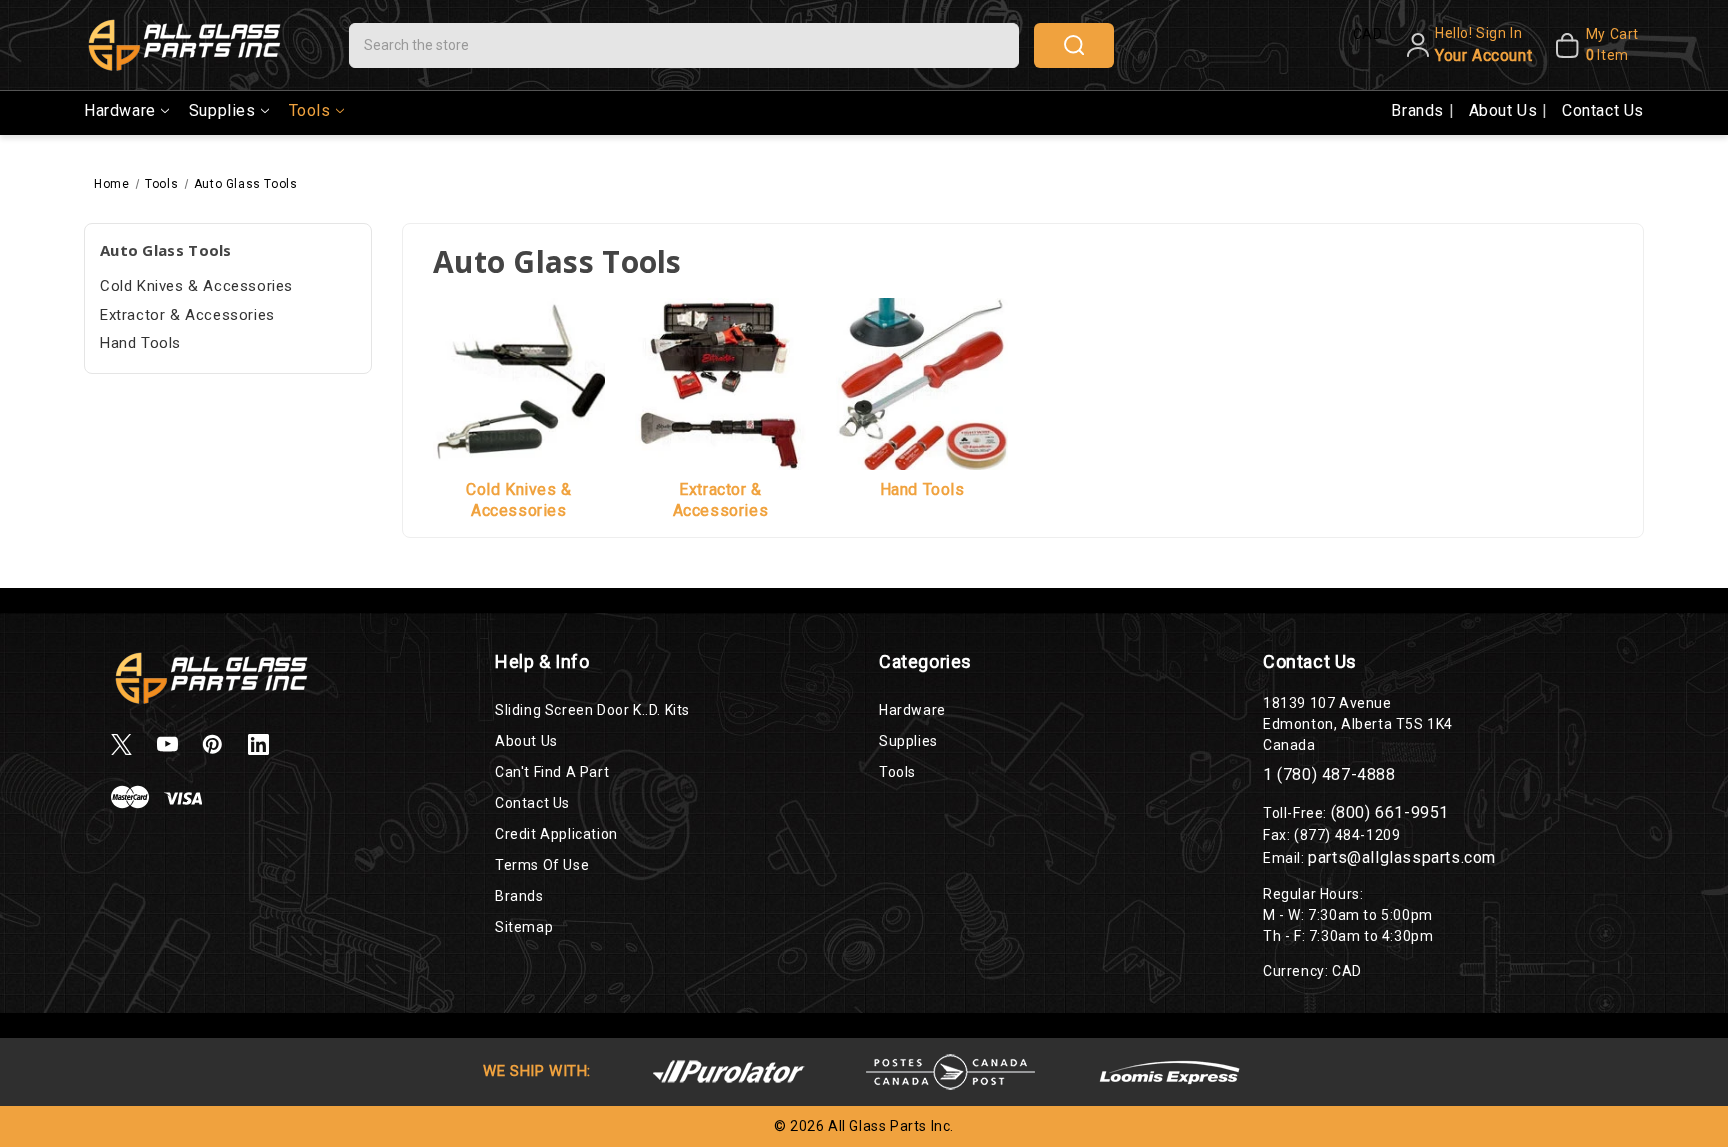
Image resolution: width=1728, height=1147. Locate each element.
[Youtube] (167, 744)
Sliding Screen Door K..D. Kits (592, 710)
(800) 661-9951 (1390, 812)
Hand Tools (140, 343)
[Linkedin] (258, 744)
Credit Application (556, 834)
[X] (121, 744)
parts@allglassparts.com (1402, 857)
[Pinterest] (212, 744)
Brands (1419, 110)
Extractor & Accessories (187, 315)
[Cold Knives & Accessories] (519, 382)
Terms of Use (542, 865)
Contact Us (1603, 110)
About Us (1505, 110)
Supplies (222, 110)
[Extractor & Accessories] (721, 382)
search (1074, 45)
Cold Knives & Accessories (196, 286)
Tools (310, 110)
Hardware (120, 110)
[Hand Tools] (922, 382)
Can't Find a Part (552, 772)
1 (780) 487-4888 (1329, 774)
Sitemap (524, 927)
